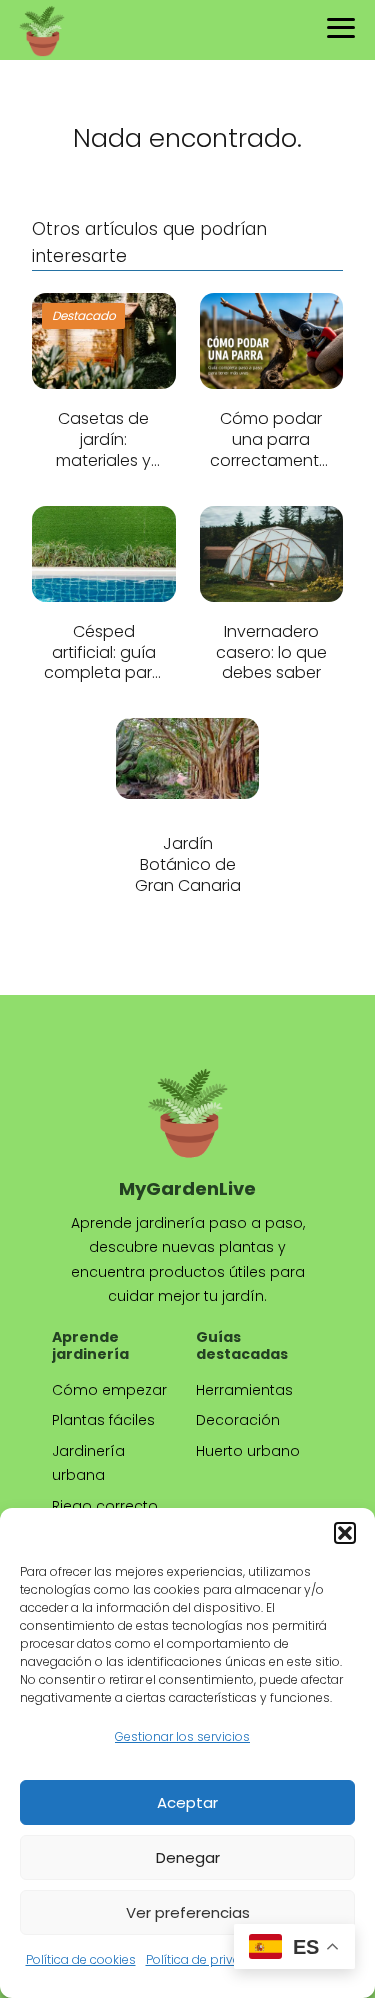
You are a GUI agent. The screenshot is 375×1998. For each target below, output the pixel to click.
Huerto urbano (248, 1451)
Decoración (238, 1420)
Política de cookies (81, 1959)
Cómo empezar (109, 1390)
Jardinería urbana (88, 1463)
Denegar (188, 1857)
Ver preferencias (188, 1912)
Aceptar (187, 1802)
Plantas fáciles (103, 1420)
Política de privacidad (210, 1959)
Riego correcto (105, 1506)
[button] (345, 1533)
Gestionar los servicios (182, 1736)
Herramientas (244, 1390)
